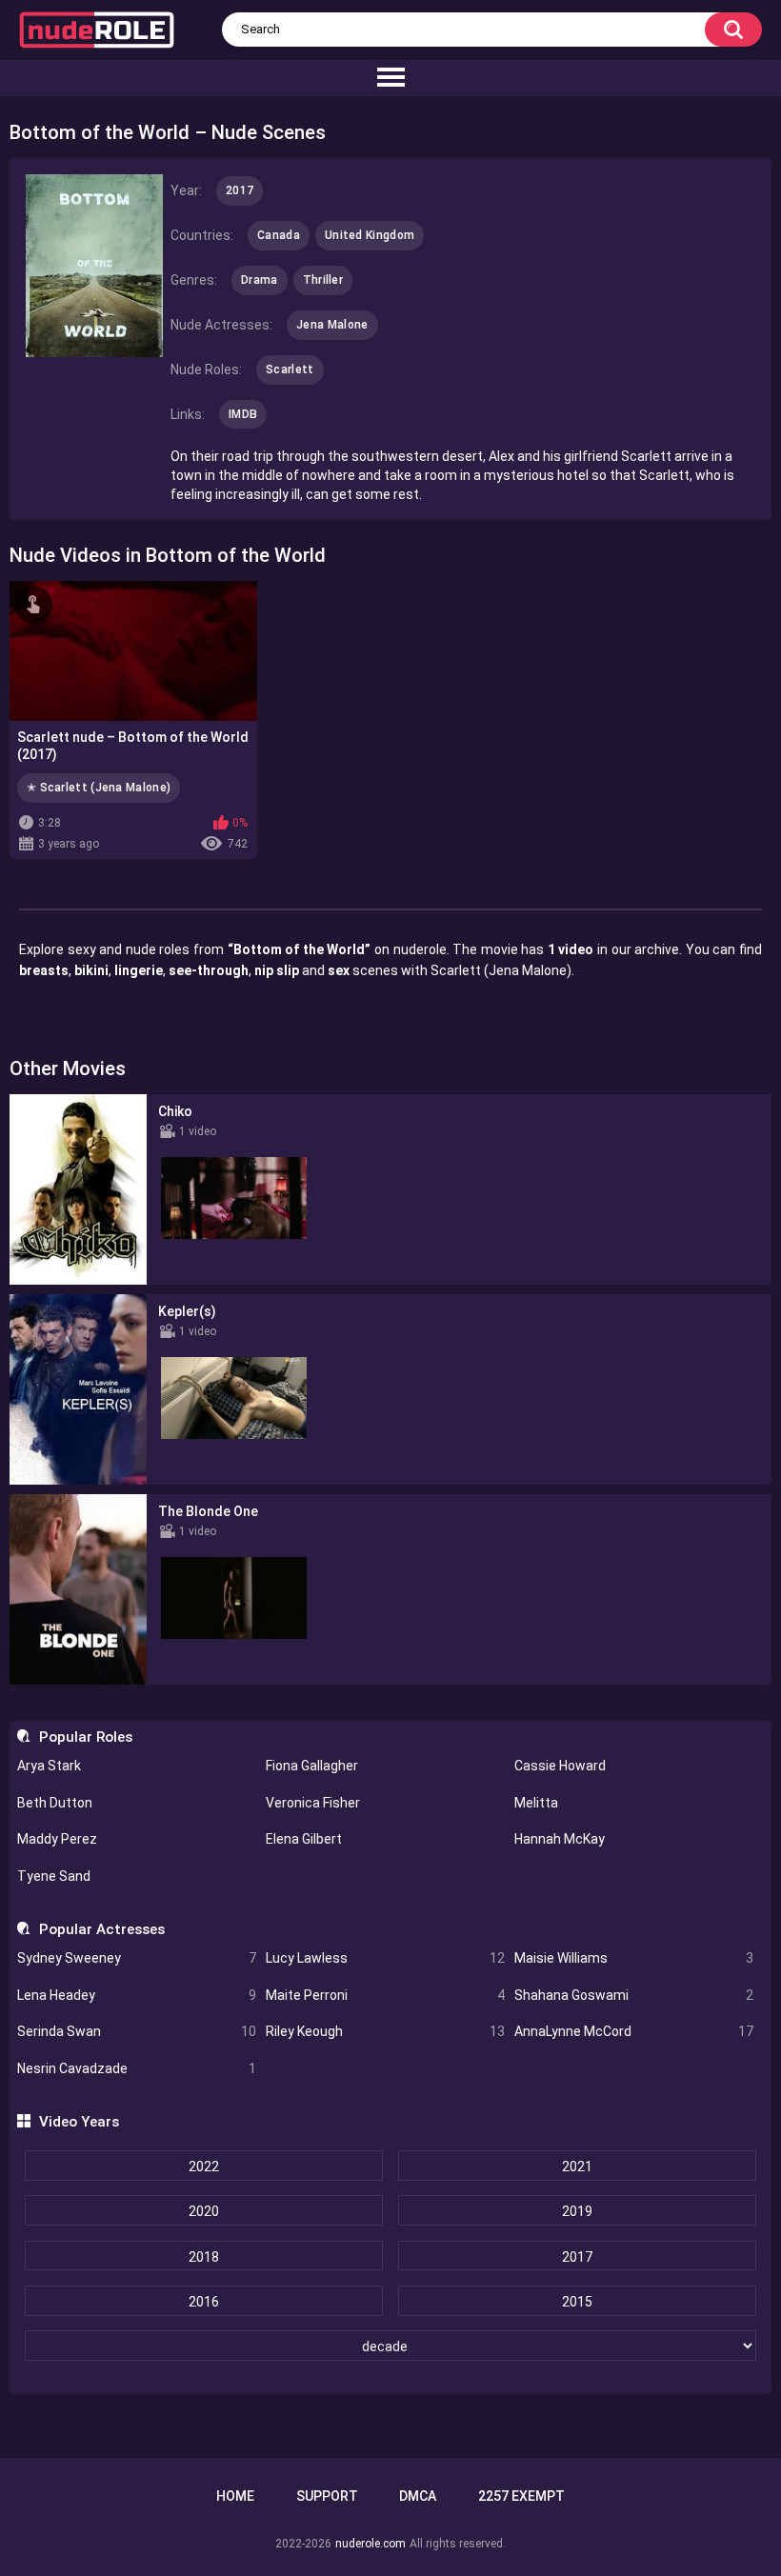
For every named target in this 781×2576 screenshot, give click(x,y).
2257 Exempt (521, 2496)
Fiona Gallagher (312, 1766)
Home (235, 2496)
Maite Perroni (385, 1995)
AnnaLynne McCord (634, 2031)
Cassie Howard (560, 1766)
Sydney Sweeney (137, 1958)
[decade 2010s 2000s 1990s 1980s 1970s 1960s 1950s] (390, 2346)
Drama (260, 280)
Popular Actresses (101, 1929)
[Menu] (390, 78)
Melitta (536, 1803)
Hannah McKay (560, 1839)
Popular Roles (85, 1737)
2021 (577, 2167)
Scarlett (290, 369)
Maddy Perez (57, 1839)
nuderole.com (370, 2544)
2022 (204, 2167)
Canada (279, 235)
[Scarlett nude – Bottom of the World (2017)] (133, 650)
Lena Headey (137, 1995)
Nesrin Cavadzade (137, 2068)
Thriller (323, 280)
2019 (577, 2211)
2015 (577, 2302)
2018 (204, 2257)
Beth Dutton (55, 1803)
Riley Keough (385, 2031)
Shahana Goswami (634, 1995)
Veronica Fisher (313, 1803)
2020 (204, 2211)
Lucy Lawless (385, 1958)
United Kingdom (370, 235)
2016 (204, 2302)
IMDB (243, 414)
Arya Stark (49, 1766)
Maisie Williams (634, 1958)
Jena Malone (332, 325)
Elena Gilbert (304, 1839)
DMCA (418, 2496)
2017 (577, 2257)
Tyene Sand (54, 1876)
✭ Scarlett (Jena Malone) (99, 788)
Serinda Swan (137, 2031)
